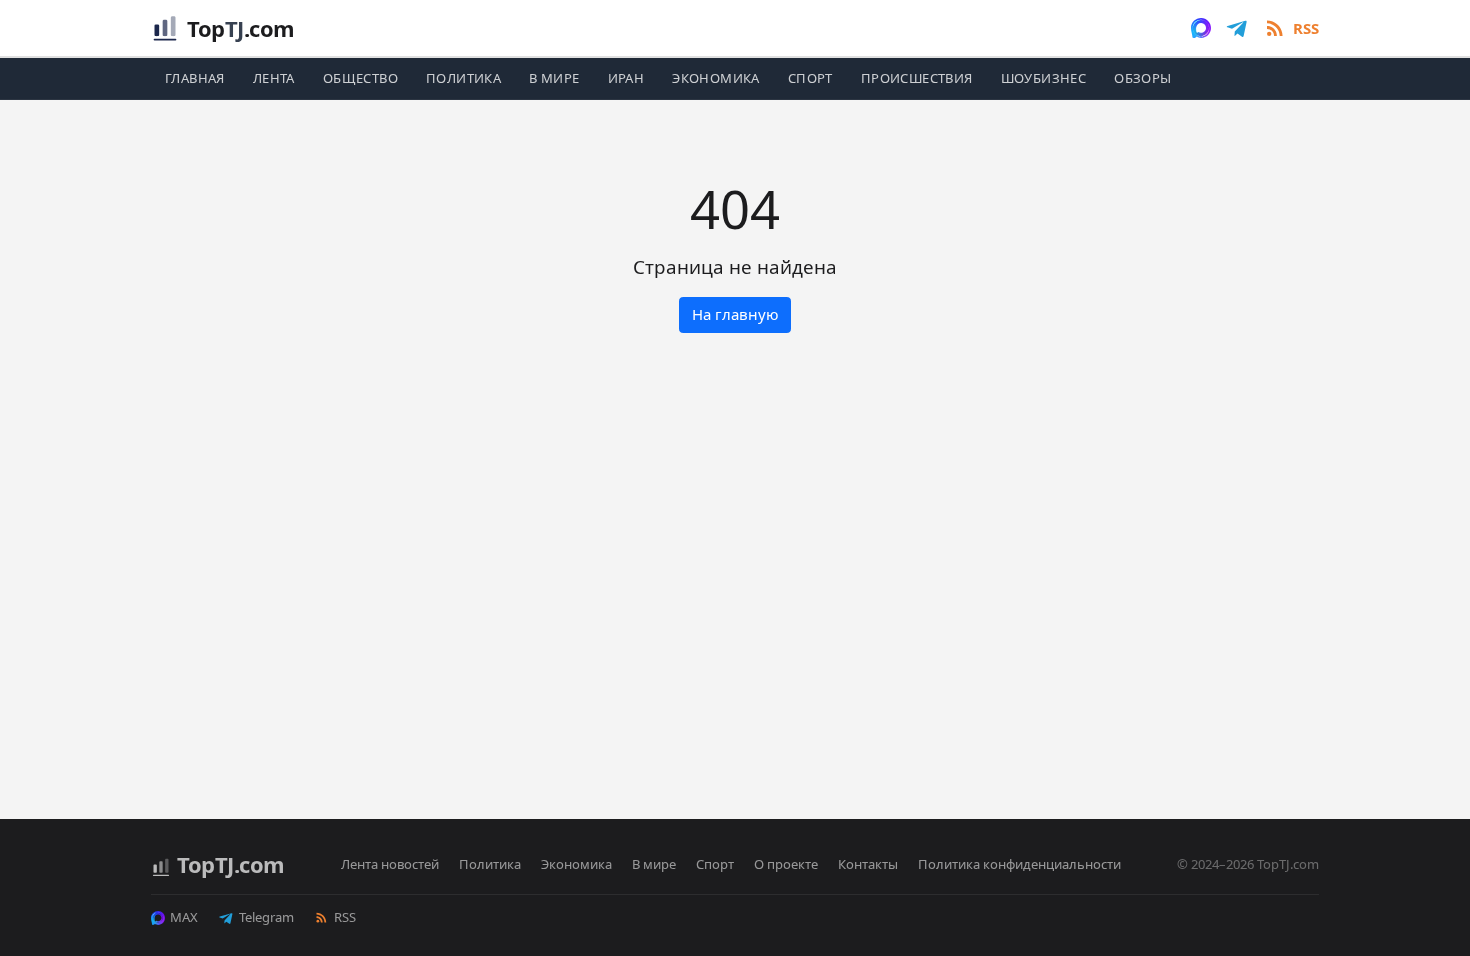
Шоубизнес (1044, 78)
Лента (274, 78)
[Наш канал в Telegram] (1237, 28)
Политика (463, 78)
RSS (345, 917)
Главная (195, 78)
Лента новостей (390, 864)
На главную (735, 314)
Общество (360, 78)
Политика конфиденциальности (1019, 864)
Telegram (266, 917)
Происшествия (917, 78)
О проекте (786, 864)
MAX (184, 917)
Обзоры (1142, 78)
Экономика (716, 78)
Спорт (810, 78)
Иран (626, 78)
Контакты (868, 864)
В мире (554, 78)
